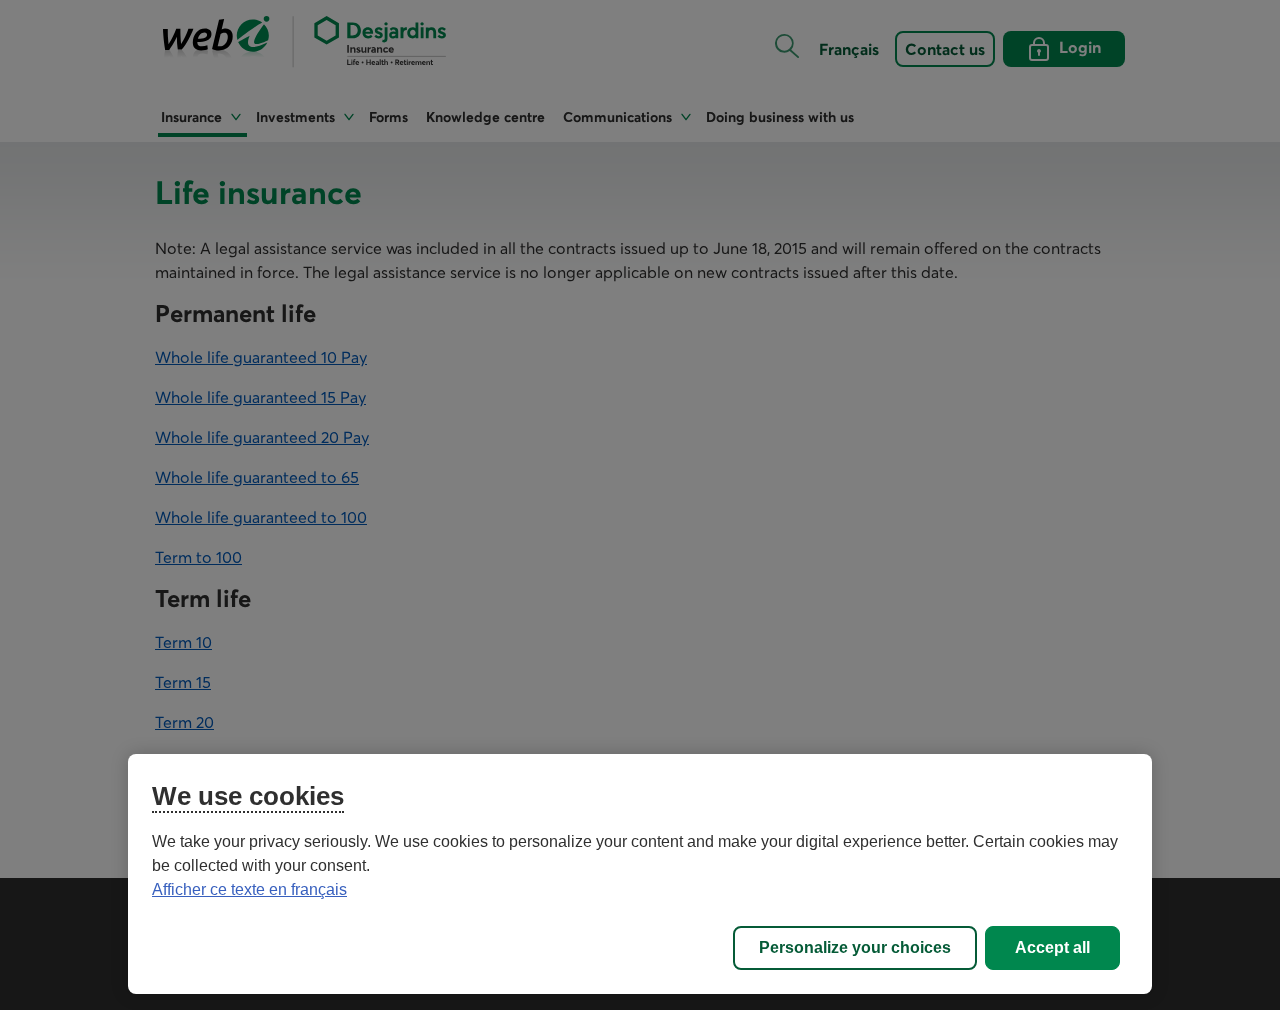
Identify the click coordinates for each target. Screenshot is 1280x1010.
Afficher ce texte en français (249, 889)
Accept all (1052, 947)
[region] (640, 874)
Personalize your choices (855, 947)
